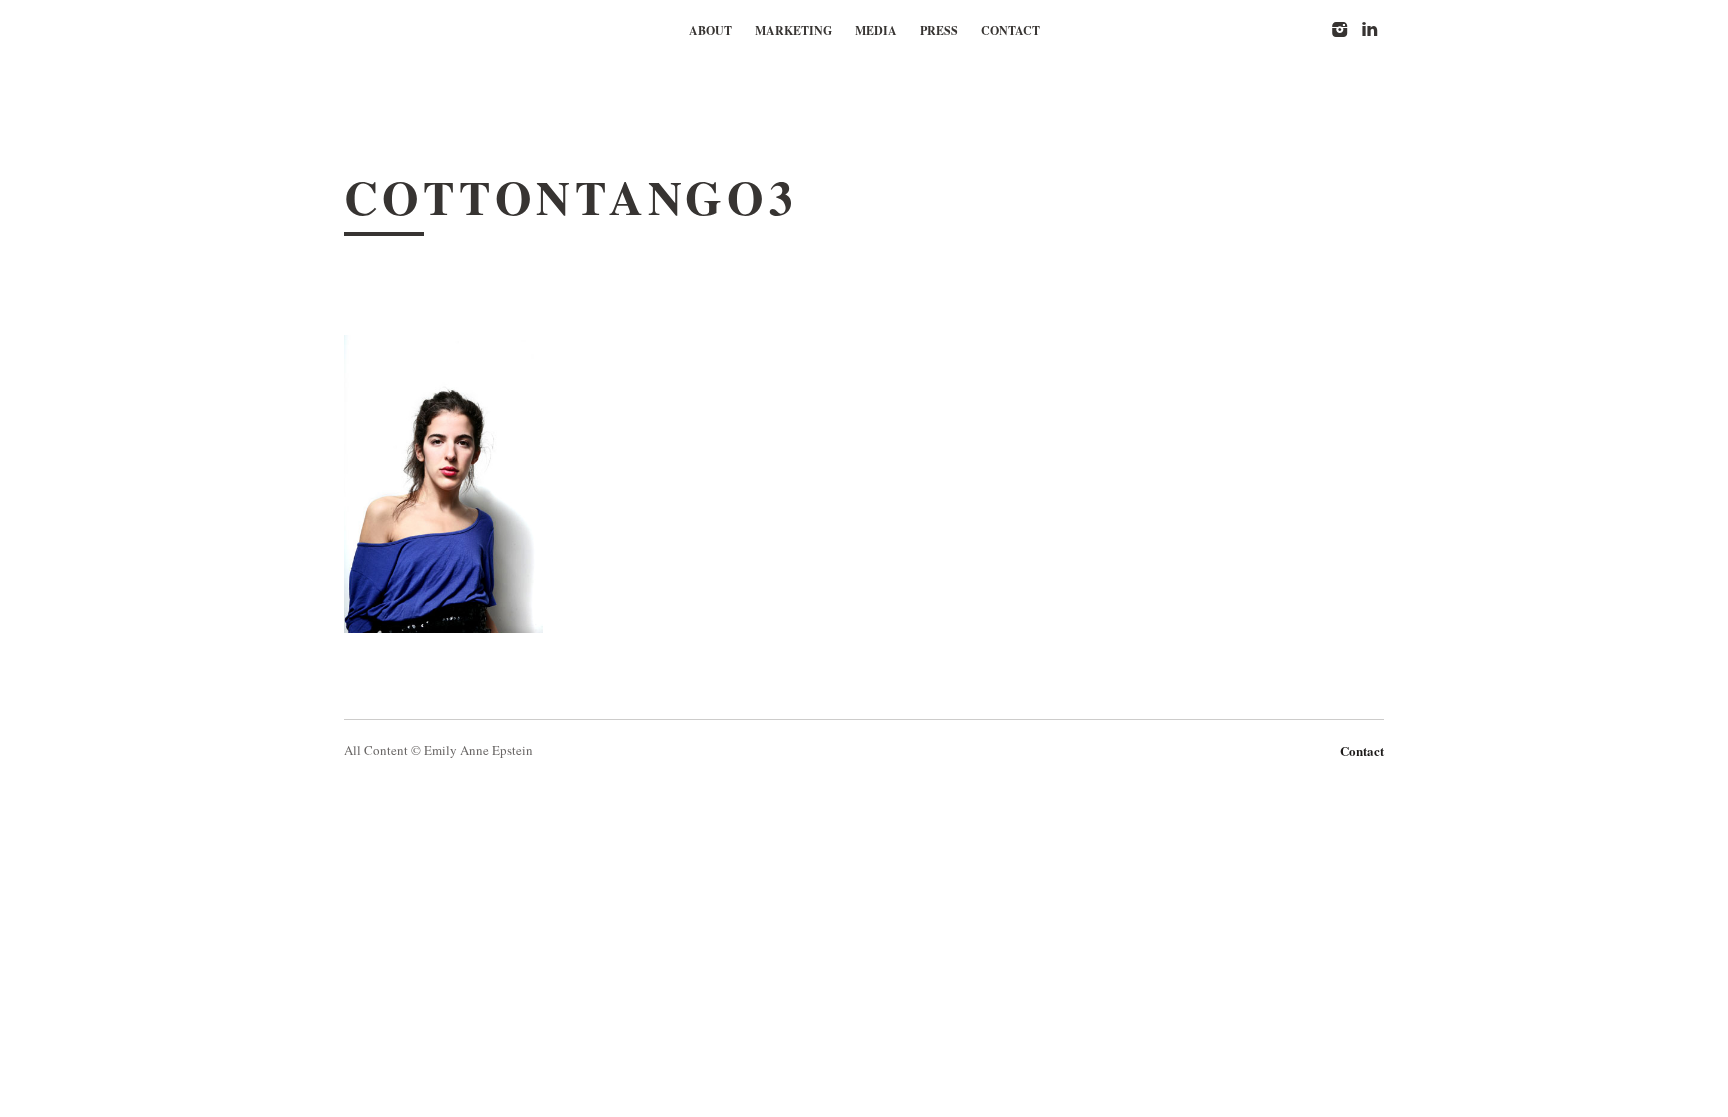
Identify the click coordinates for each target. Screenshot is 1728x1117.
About (710, 30)
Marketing (793, 30)
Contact (1010, 30)
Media (876, 30)
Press (939, 30)
